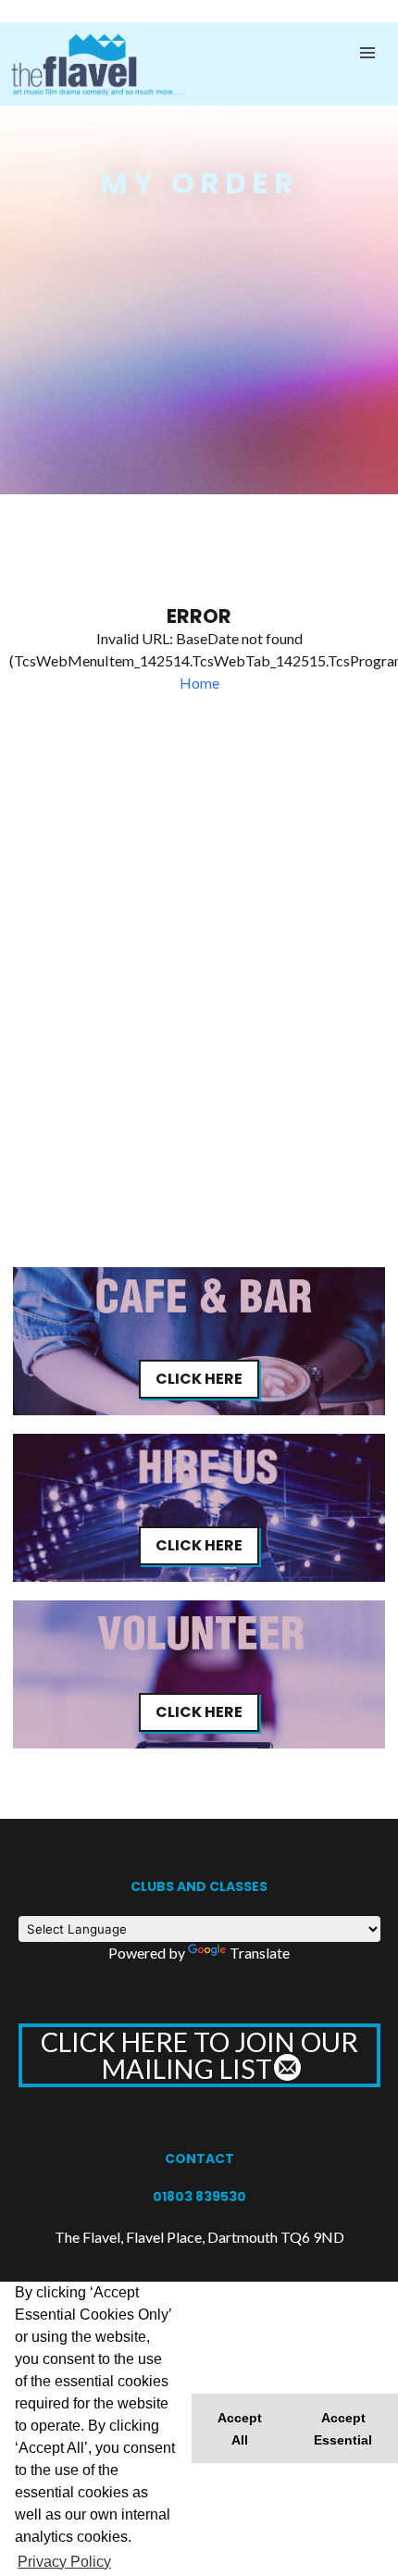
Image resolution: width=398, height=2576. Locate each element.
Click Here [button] (199, 1379)
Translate (260, 1953)
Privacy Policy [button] (64, 2562)
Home (199, 683)
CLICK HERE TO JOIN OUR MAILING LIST (199, 2055)
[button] (368, 53)
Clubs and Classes (199, 1886)
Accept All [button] (240, 2429)
